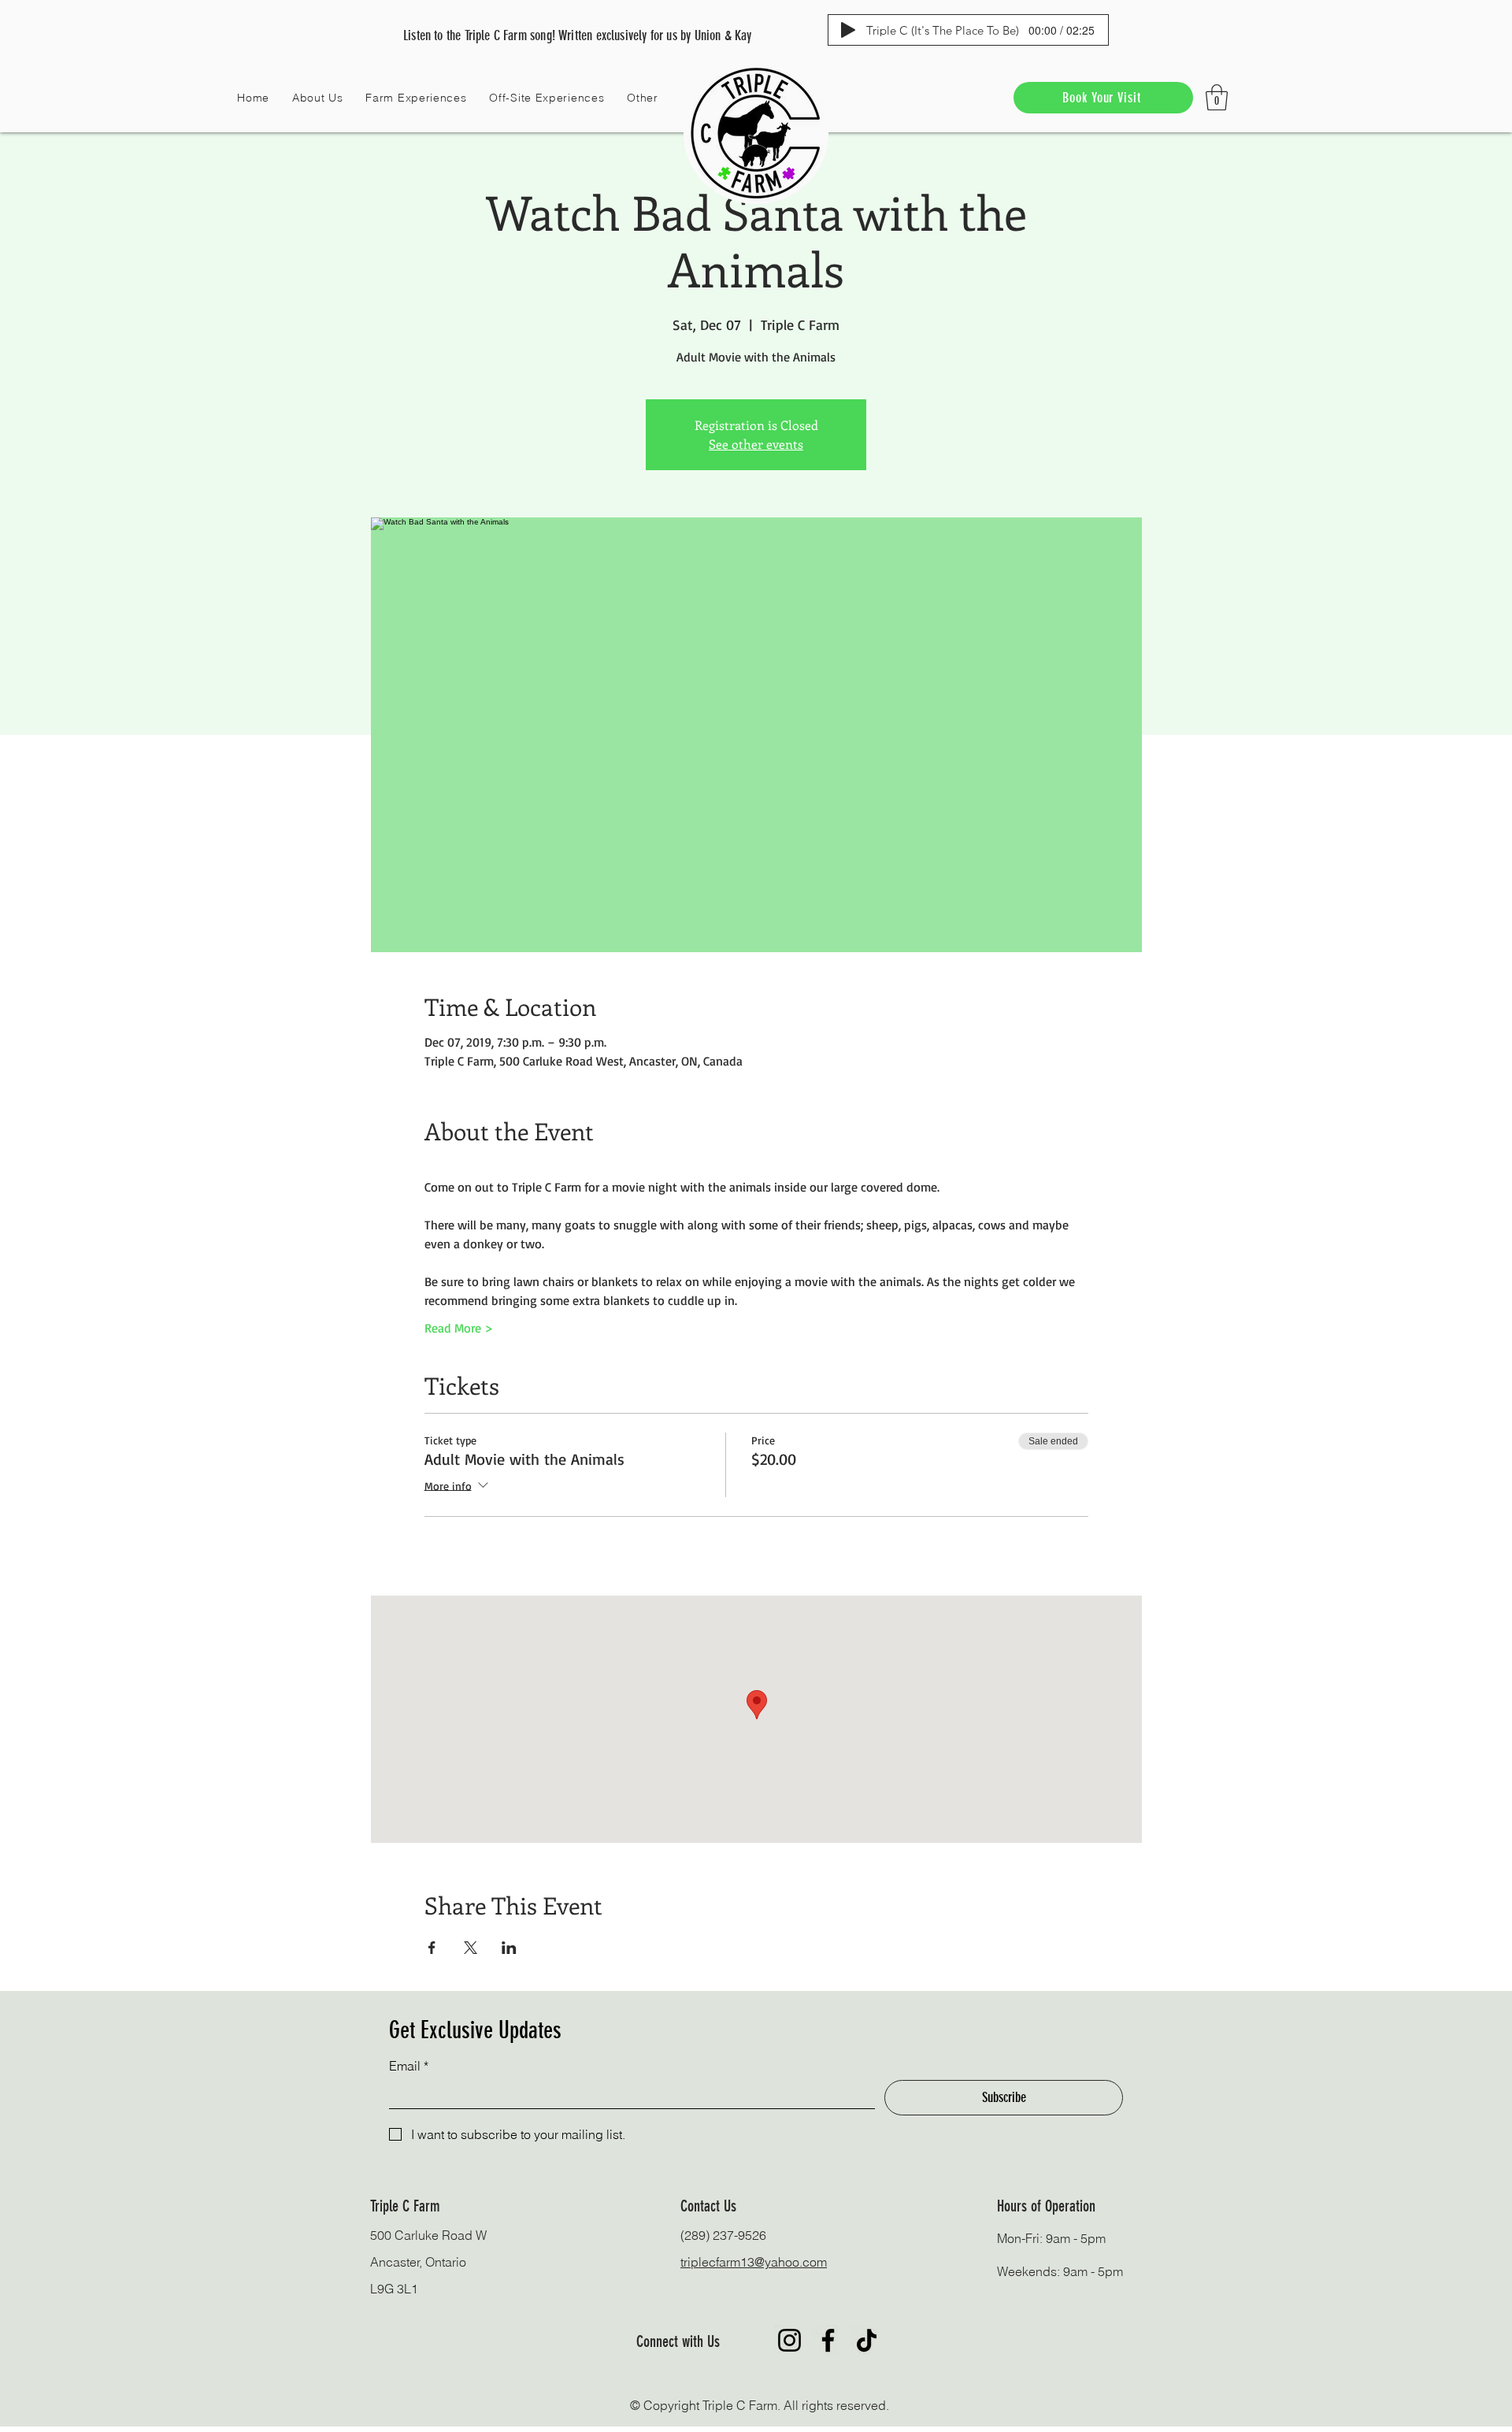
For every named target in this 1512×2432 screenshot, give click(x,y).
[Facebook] (828, 2340)
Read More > (459, 1328)
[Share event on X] (471, 1948)
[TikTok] (867, 2340)
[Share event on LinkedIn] (509, 1948)
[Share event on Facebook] (432, 1948)
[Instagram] (789, 2340)
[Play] (848, 30)
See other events (756, 444)
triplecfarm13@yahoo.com (754, 2262)
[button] (318, 98)
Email (409, 2066)
